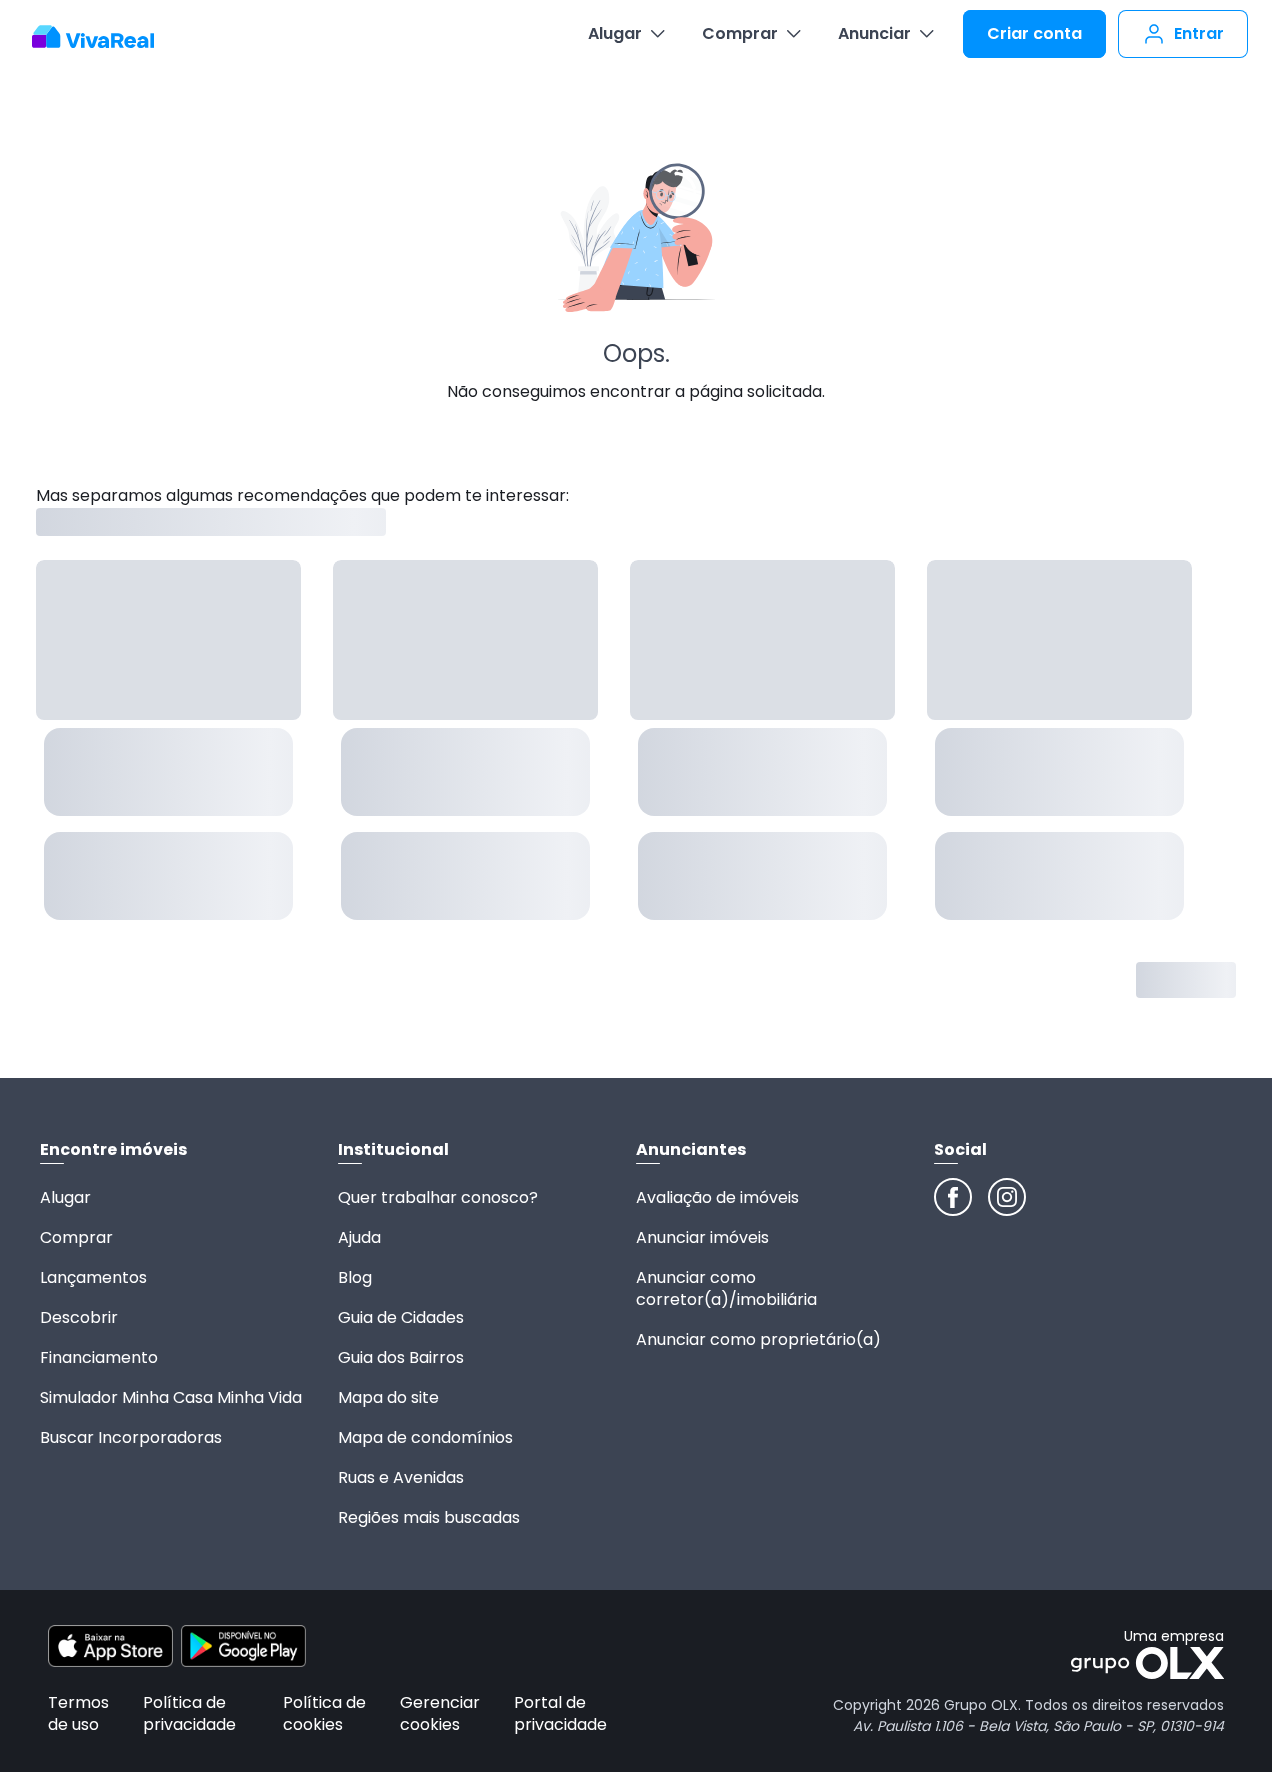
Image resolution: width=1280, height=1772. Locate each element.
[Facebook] (953, 1197)
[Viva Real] (103, 37)
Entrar (1199, 33)
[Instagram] (1007, 1197)
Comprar (740, 33)
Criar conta (1034, 33)
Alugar (615, 33)
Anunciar (874, 33)
